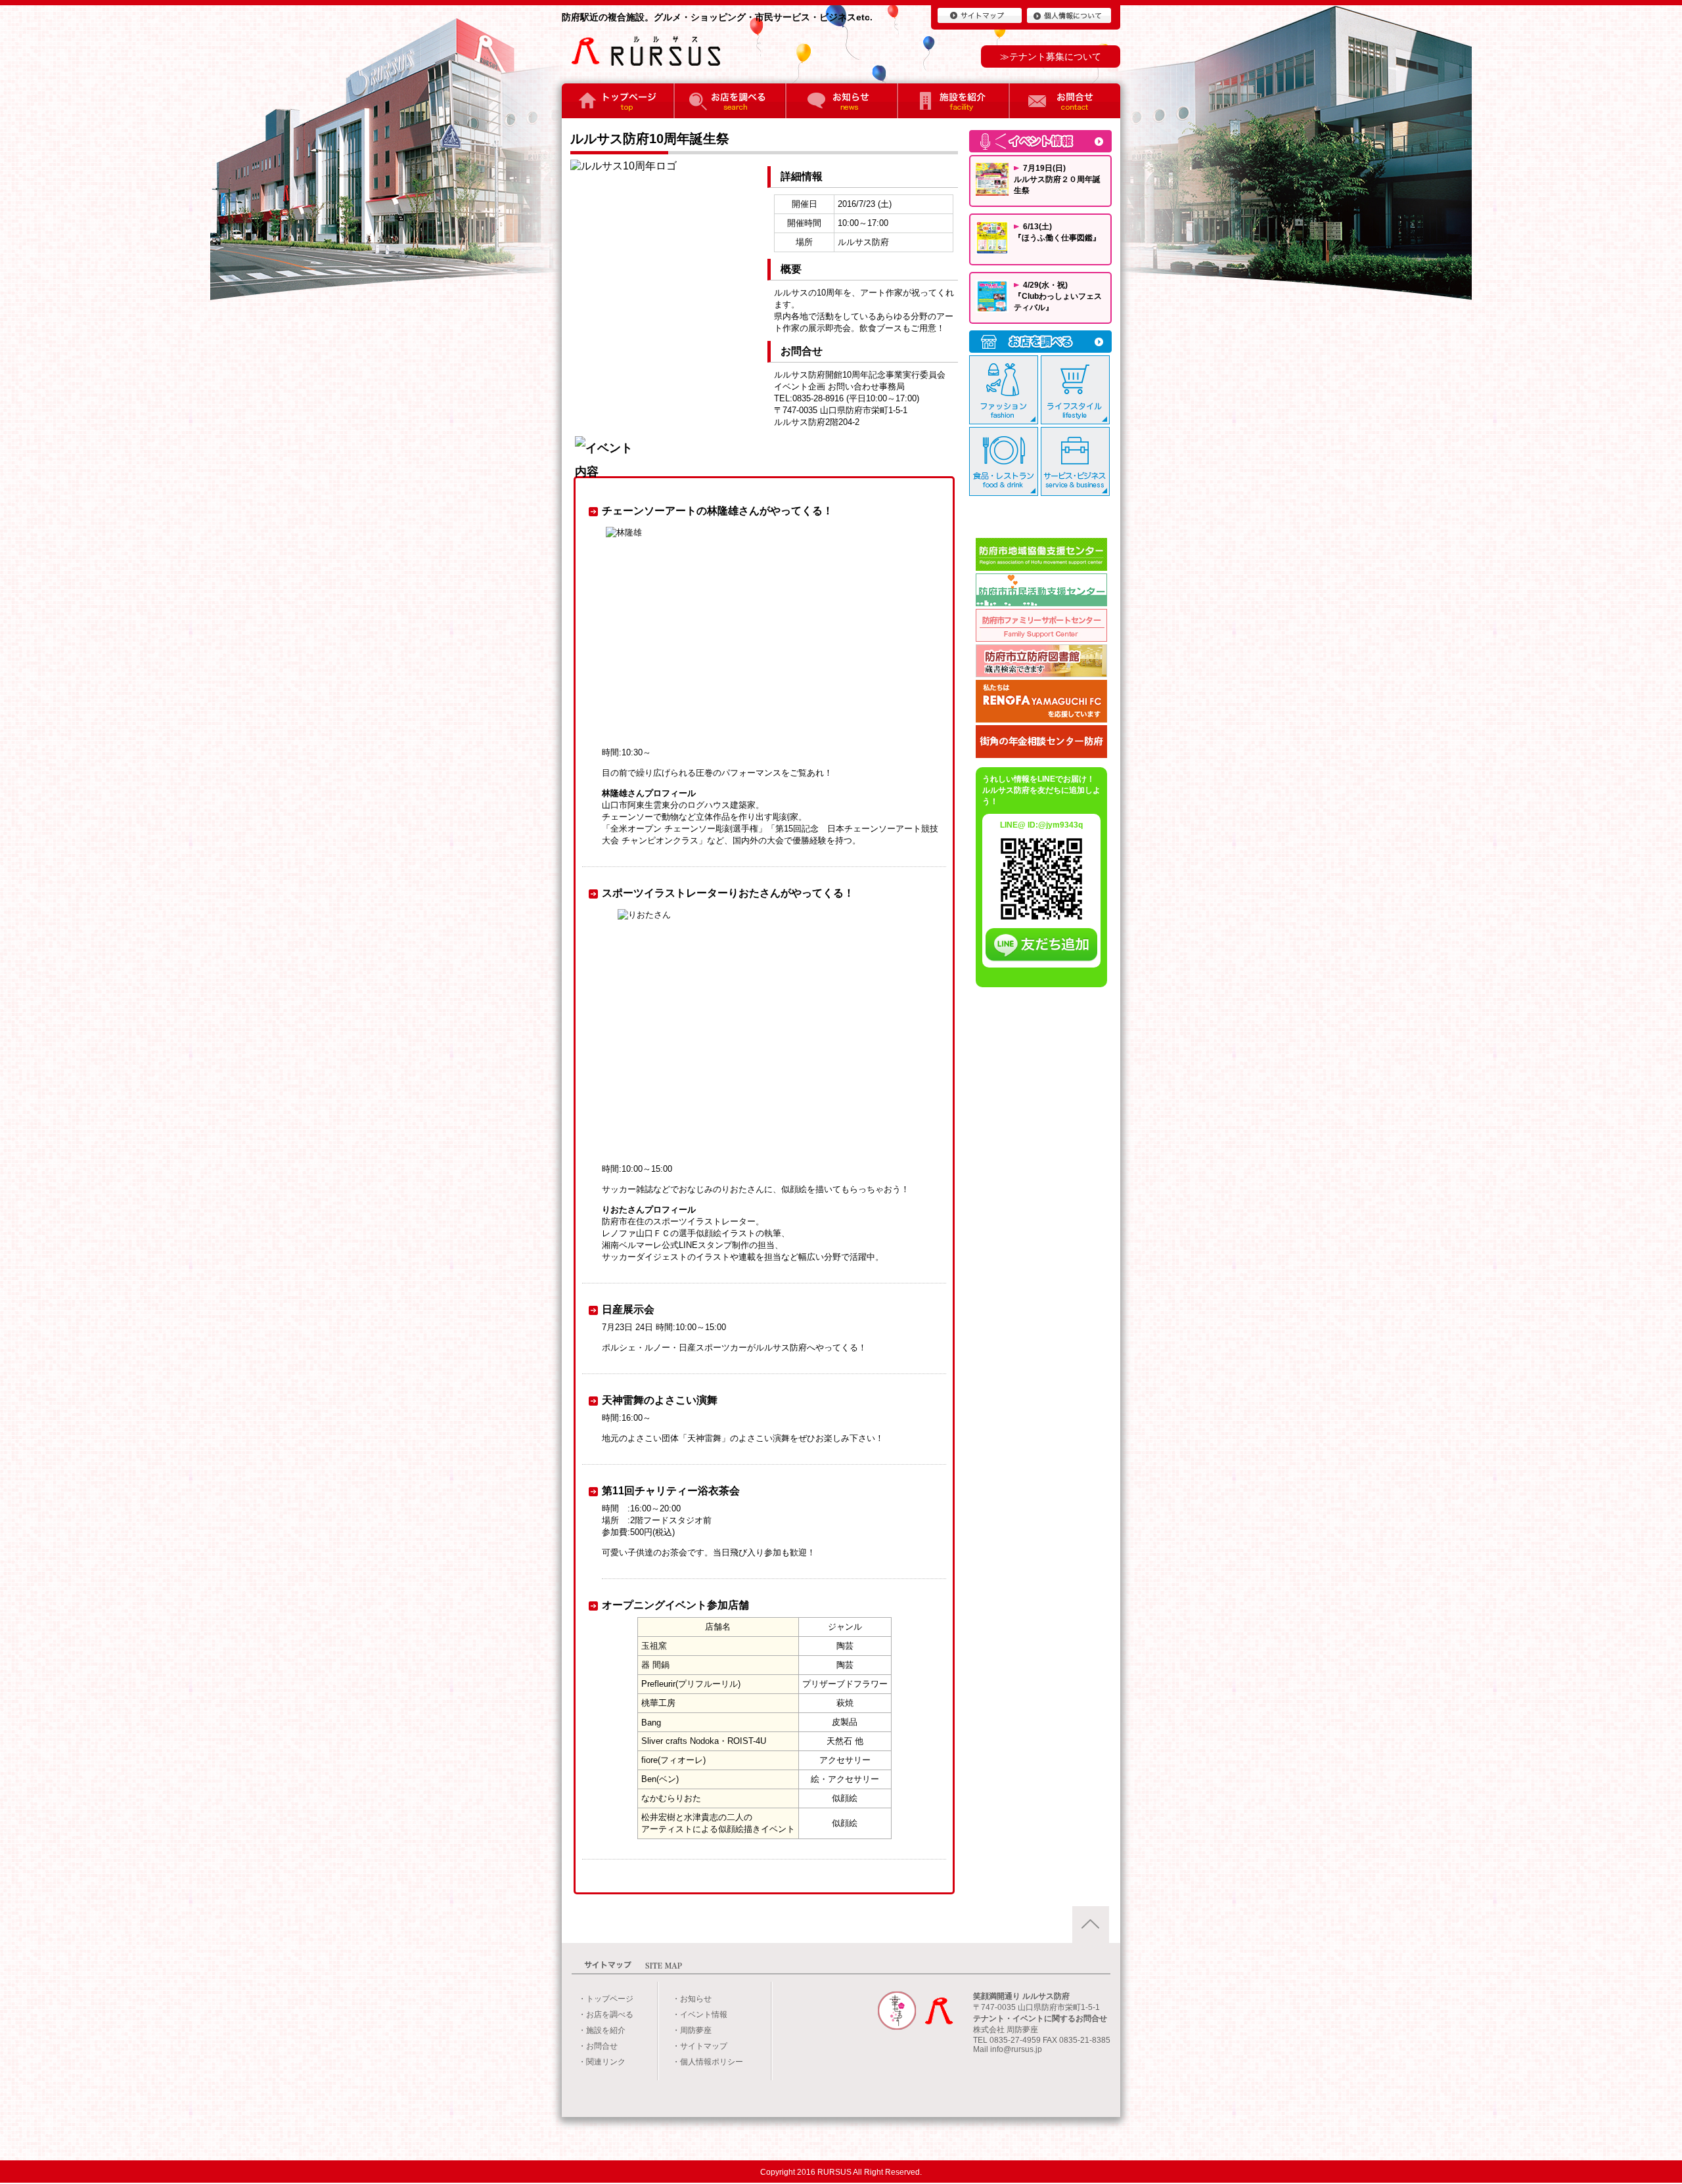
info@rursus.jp (1016, 2049)
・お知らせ (692, 1999)
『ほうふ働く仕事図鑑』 (1057, 238)
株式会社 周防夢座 (1006, 2030)
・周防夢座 (692, 2030)
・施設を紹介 (602, 2030)
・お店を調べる (606, 2015)
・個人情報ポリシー (708, 2062)
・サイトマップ (700, 2046)
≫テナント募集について (1051, 56)
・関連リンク (602, 2062)
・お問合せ (598, 2046)
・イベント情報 (700, 2015)
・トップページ (606, 1999)
